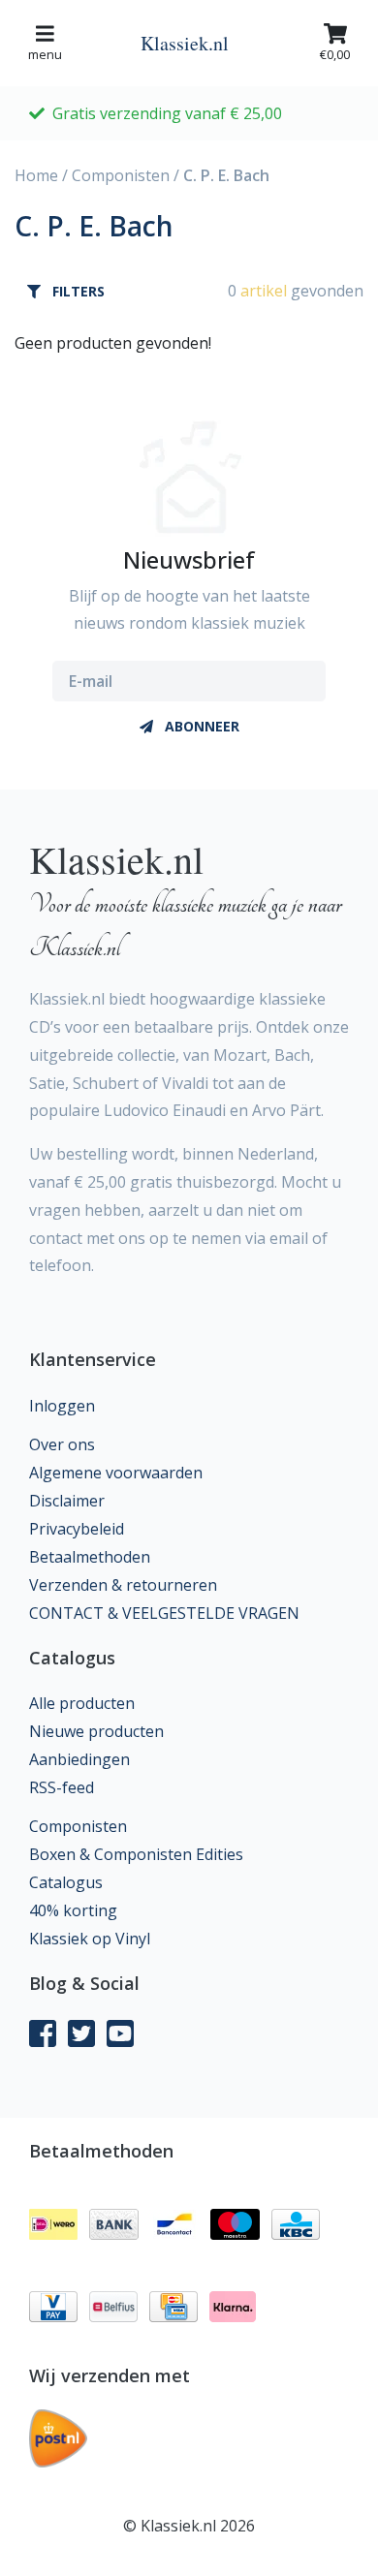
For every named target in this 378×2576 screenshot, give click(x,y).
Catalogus (66, 1882)
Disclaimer (67, 1501)
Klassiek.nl (185, 43)
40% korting (73, 1910)
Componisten (121, 175)
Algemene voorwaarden (116, 1473)
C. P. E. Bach (226, 175)
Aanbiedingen (79, 1759)
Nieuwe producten (96, 1731)
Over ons (62, 1444)
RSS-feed (62, 1787)
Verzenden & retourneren (123, 1585)
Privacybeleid (77, 1529)
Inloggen (62, 1406)
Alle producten (82, 1703)
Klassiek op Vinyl (90, 1939)
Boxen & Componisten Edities (136, 1854)
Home (36, 175)
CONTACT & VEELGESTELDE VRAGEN (164, 1613)
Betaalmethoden (90, 1557)
